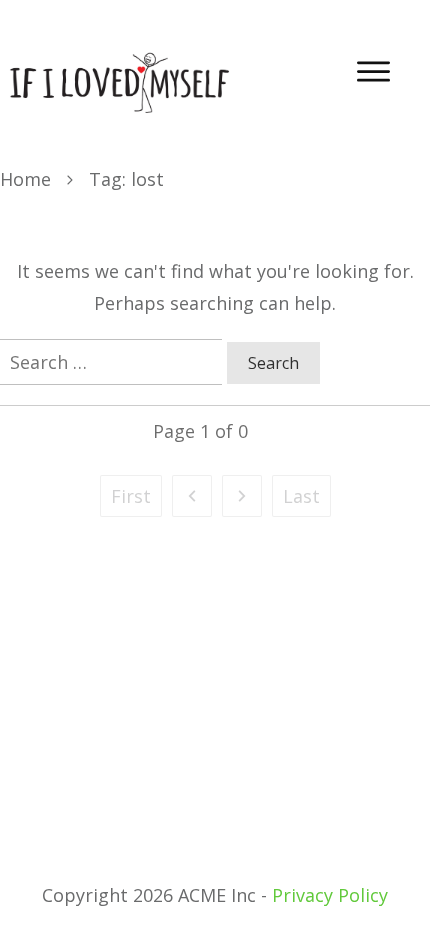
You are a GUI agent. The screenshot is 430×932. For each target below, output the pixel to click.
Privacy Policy (330, 895)
